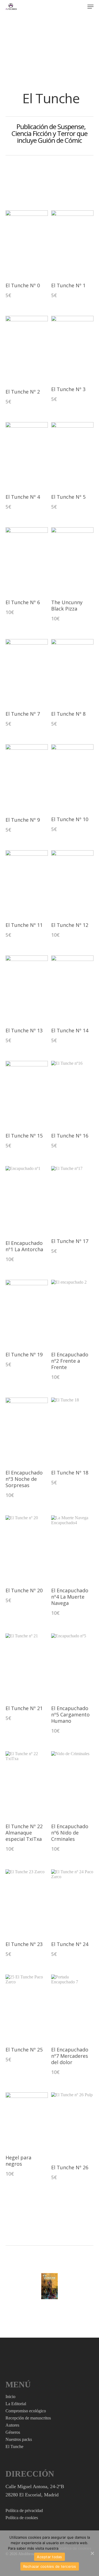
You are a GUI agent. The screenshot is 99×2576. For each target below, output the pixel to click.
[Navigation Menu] (90, 7)
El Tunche (14, 2447)
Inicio (10, 2397)
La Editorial (16, 2404)
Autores (12, 2425)
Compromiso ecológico (26, 2411)
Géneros (13, 2432)
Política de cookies (22, 2518)
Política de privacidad (24, 2511)
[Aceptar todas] (92, 2553)
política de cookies (75, 2548)
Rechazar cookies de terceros (50, 2566)
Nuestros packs (19, 2439)
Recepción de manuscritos (28, 2418)
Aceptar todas (49, 2557)
